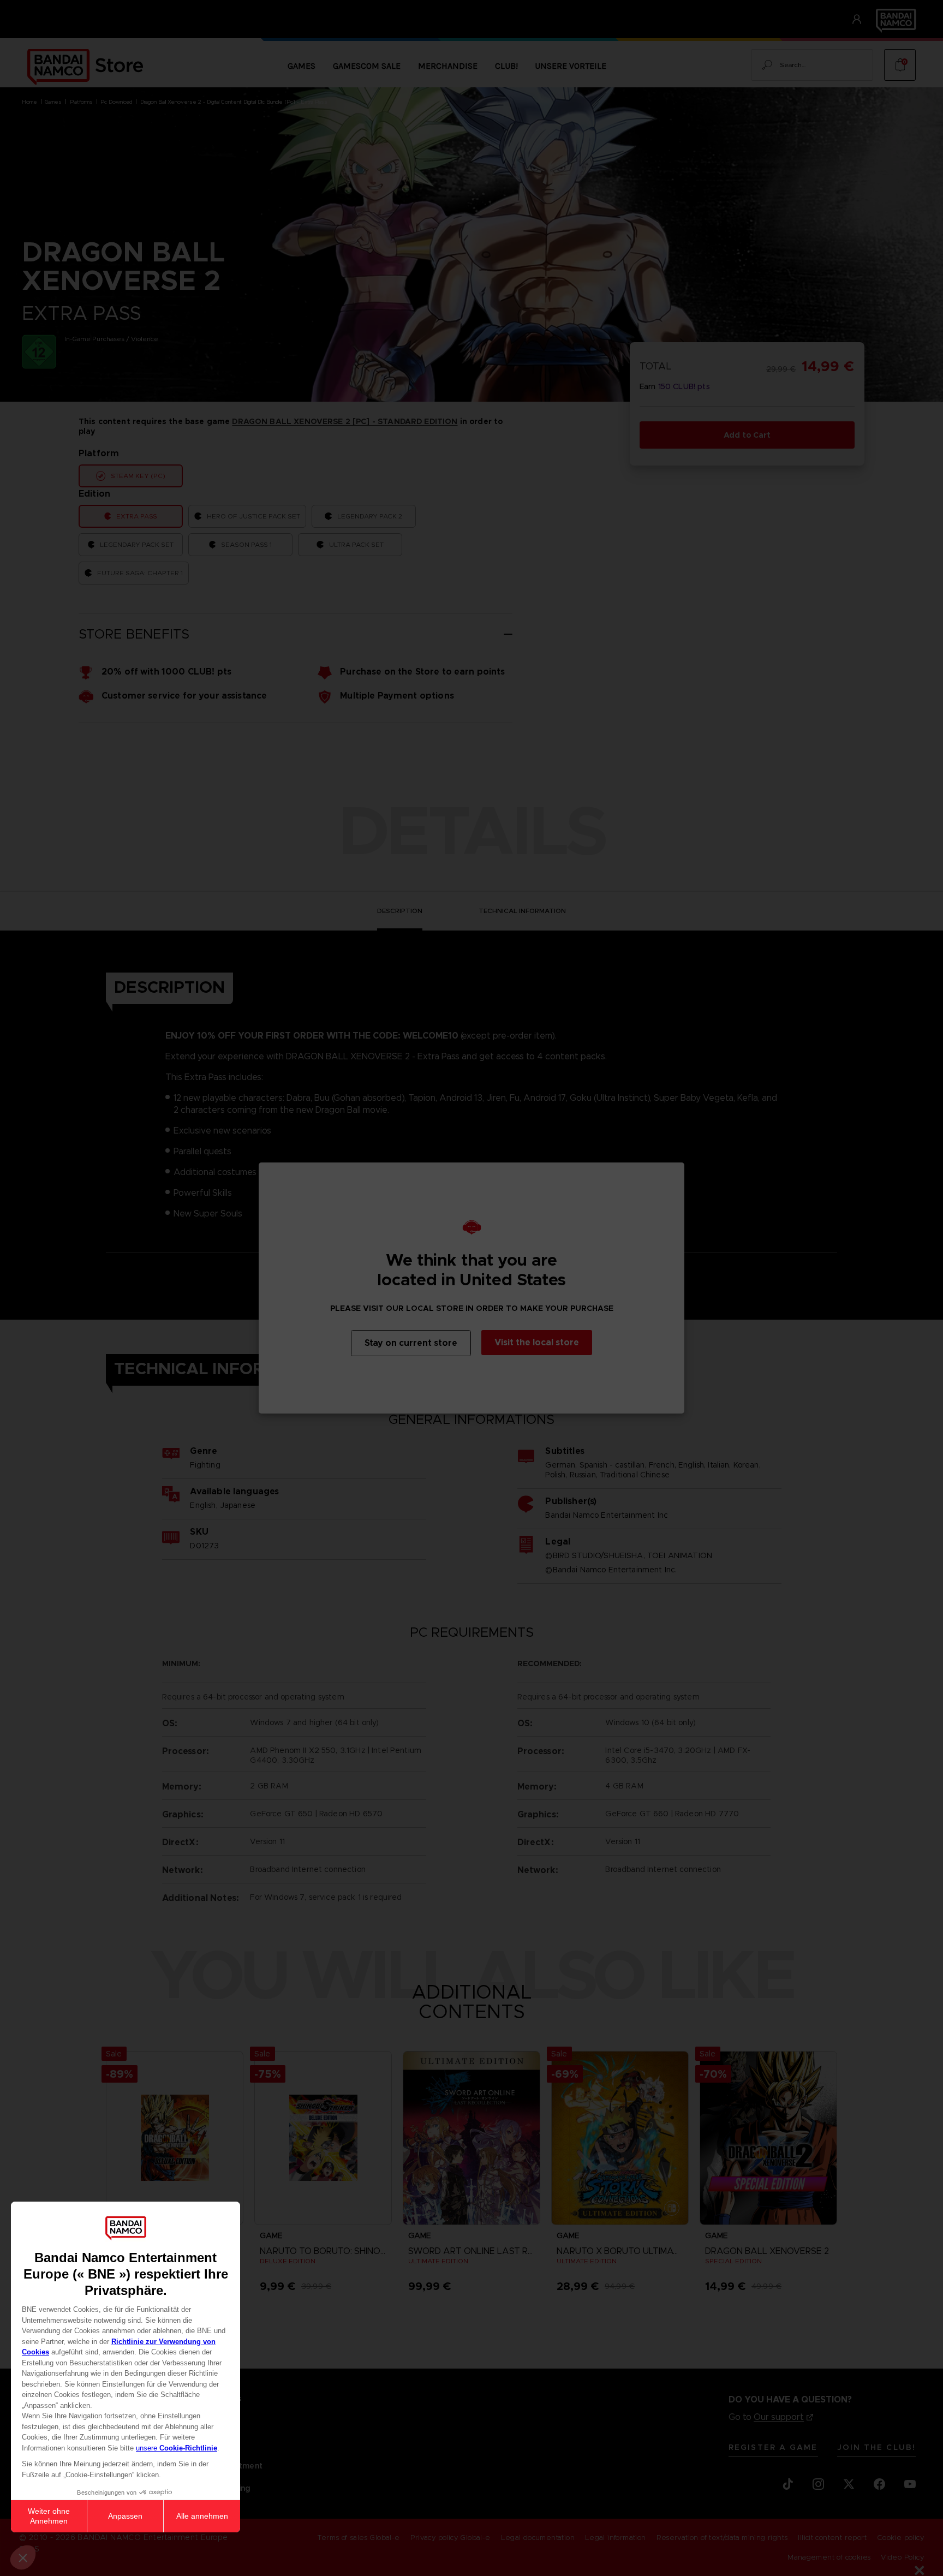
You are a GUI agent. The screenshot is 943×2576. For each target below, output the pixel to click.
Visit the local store (537, 1342)
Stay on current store (411, 1343)
